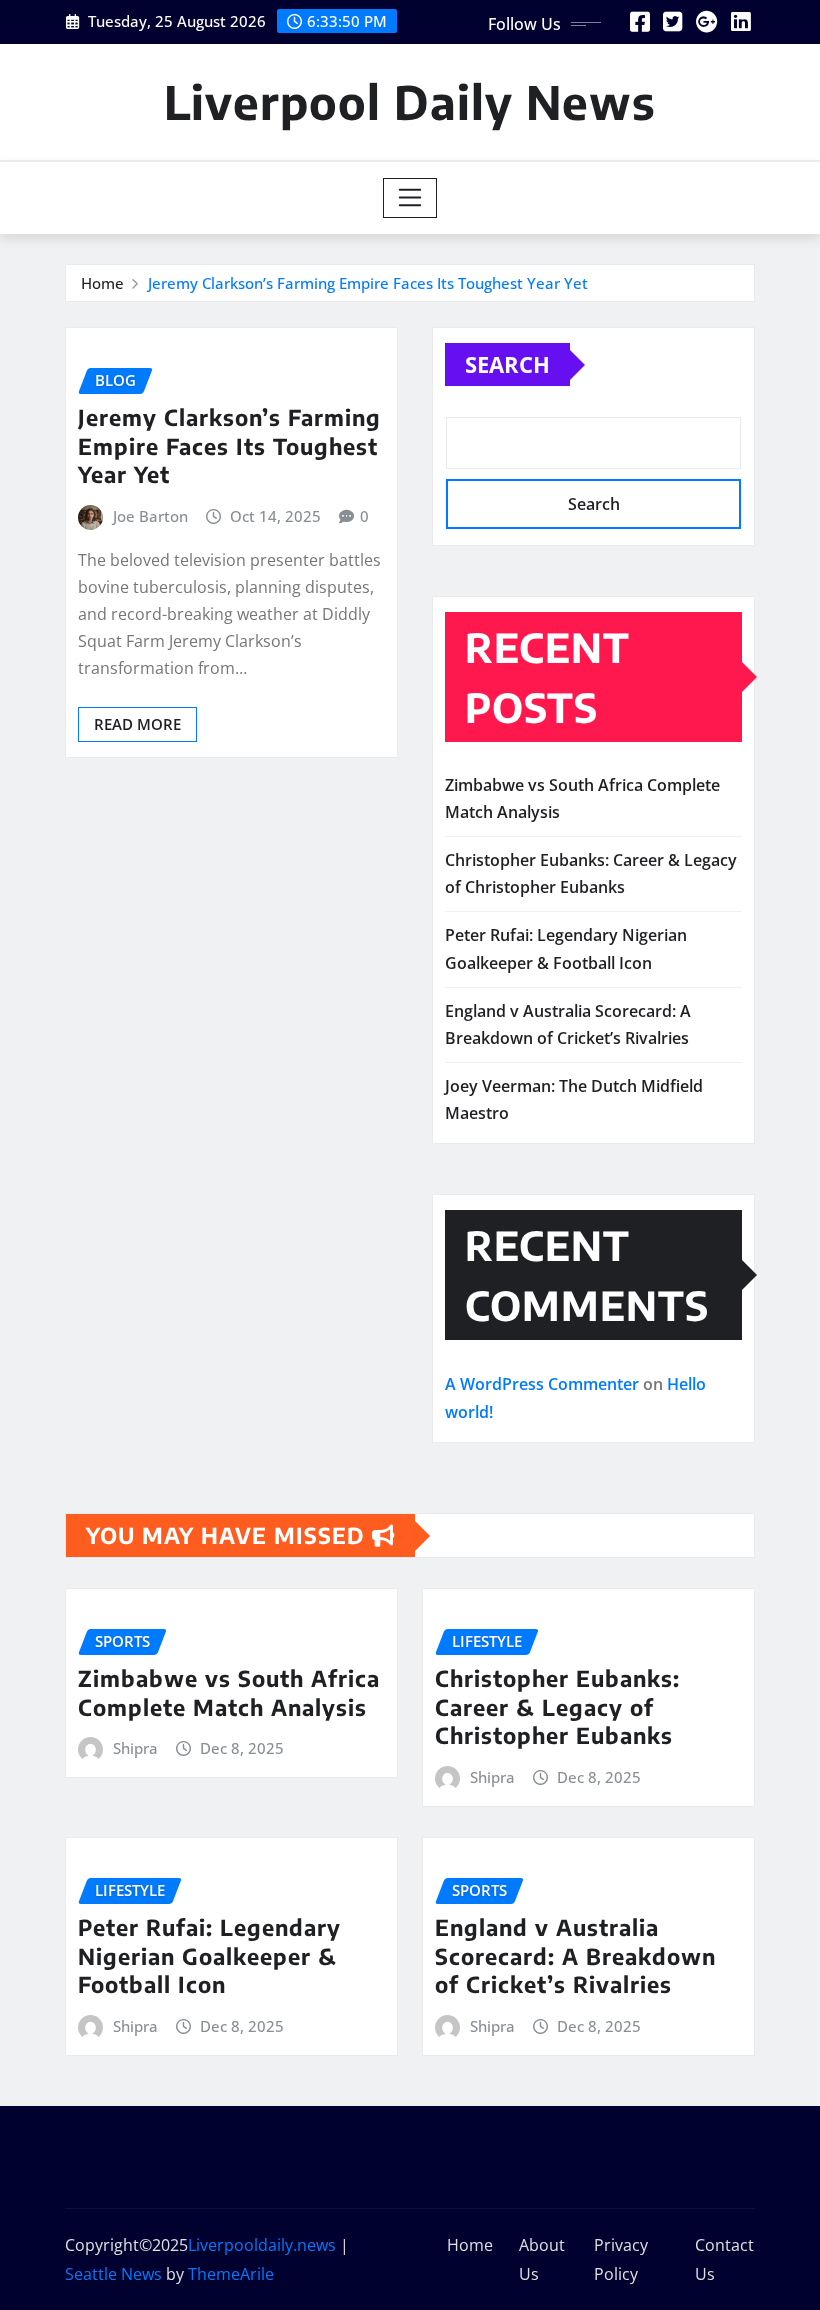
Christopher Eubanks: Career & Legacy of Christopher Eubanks (557, 1706)
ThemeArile (231, 2274)
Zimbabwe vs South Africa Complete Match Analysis (229, 1692)
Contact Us (724, 2259)
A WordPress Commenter (542, 1384)
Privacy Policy (621, 2259)
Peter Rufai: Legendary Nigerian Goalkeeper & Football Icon (209, 1955)
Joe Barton (150, 516)
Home (102, 283)
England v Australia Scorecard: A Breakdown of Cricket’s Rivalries (575, 1955)
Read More (137, 724)
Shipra (135, 1748)
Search (507, 364)
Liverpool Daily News (410, 101)
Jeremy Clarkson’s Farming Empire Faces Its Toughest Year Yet (368, 283)
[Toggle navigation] (410, 198)
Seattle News (113, 2274)
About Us (542, 2259)
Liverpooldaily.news (262, 2245)
